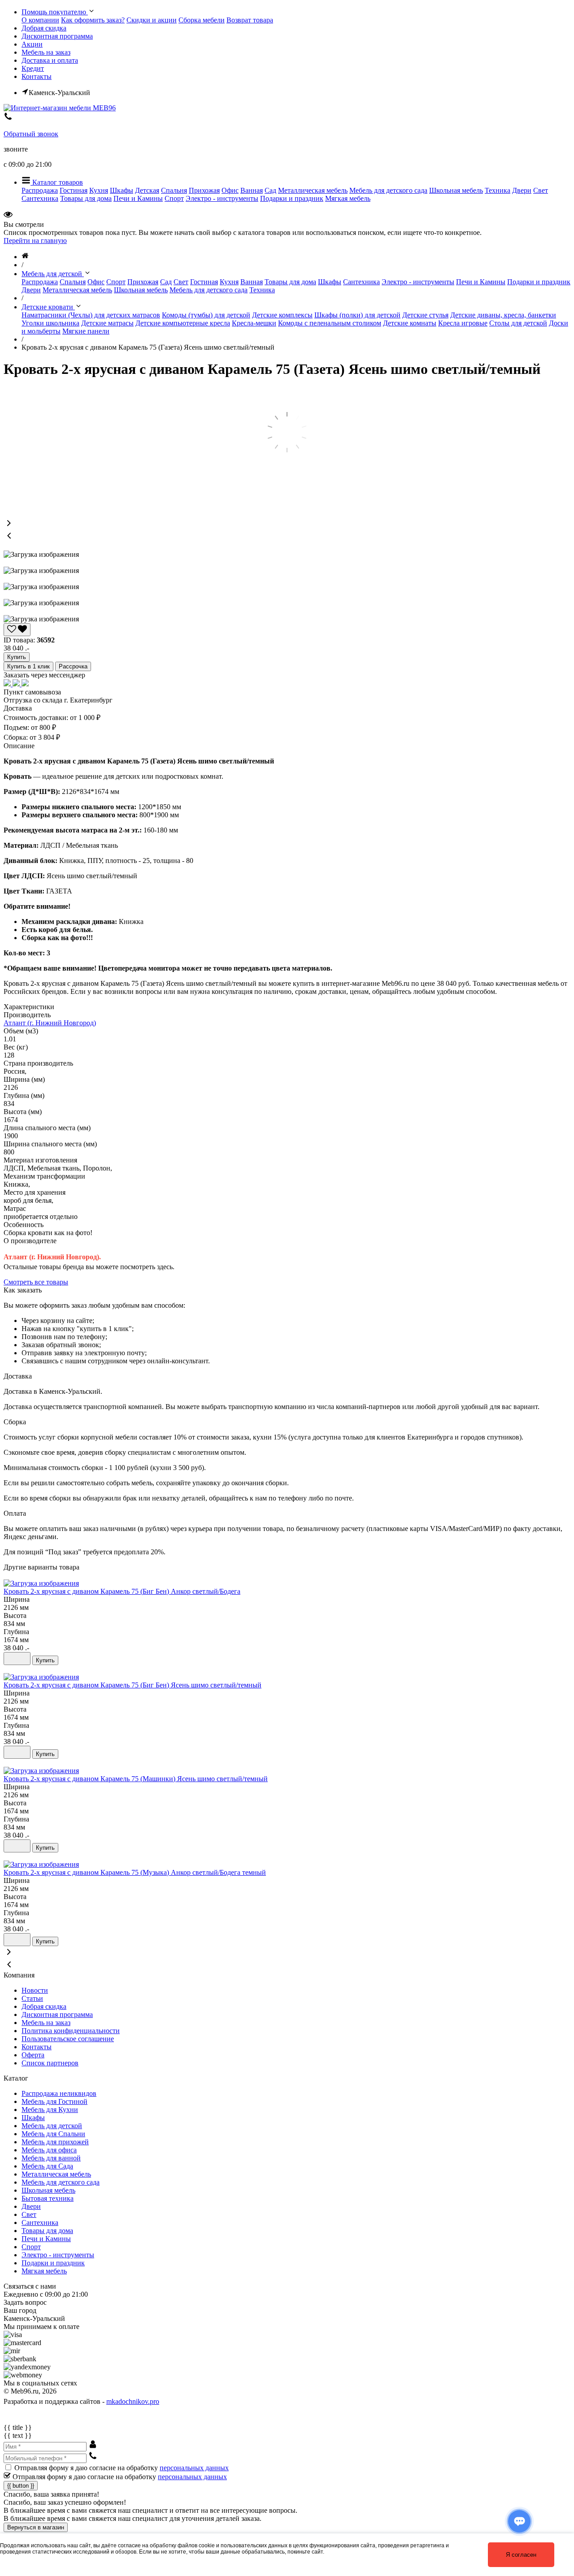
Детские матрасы (107, 323)
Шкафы (122, 190)
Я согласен (521, 2555)
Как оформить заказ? (93, 20)
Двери (522, 190)
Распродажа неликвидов (59, 2093)
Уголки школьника (50, 323)
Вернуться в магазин (36, 2527)
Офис (230, 190)
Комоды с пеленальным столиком (330, 323)
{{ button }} (21, 2486)
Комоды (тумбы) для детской (206, 315)
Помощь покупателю (55, 12)
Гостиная (74, 190)
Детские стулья (425, 315)
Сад (270, 190)
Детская (147, 190)
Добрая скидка (44, 28)
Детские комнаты (410, 323)
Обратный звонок (31, 134)
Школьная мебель (456, 190)
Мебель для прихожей (55, 2142)
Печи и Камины (138, 198)
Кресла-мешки (254, 323)
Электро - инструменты (222, 198)
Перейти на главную (35, 241)
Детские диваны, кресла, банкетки (503, 315)
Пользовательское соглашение (68, 2039)
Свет (541, 190)
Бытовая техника (48, 2198)
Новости (35, 1990)
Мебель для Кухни (50, 2110)
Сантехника (40, 198)
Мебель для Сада (47, 2166)
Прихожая (204, 190)
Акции (32, 44)
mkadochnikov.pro (133, 2401)
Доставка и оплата (50, 60)
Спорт (174, 198)
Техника (498, 190)
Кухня (99, 190)
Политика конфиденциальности (71, 2031)
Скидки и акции (152, 20)
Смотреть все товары (36, 1282)
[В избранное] (17, 1659)
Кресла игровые (463, 323)
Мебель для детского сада (388, 190)
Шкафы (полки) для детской (357, 315)
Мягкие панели (86, 331)
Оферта (33, 2055)
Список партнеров (50, 2063)
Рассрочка (73, 666)
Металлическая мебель (313, 190)
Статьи (32, 1998)
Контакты (37, 76)
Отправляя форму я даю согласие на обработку (122, 2468)
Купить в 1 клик (28, 666)
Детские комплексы (282, 315)
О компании (40, 20)
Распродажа (40, 190)
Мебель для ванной (51, 2158)
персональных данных (194, 2468)
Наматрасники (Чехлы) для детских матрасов (91, 315)
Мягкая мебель (348, 198)
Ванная (252, 190)
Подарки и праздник (292, 198)
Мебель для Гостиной (54, 2101)
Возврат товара (250, 20)
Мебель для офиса (49, 2150)
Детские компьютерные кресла (183, 323)
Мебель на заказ (46, 52)
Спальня (174, 190)
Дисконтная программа (57, 36)
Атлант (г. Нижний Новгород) (50, 1023)
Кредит (33, 68)
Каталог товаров (57, 182)
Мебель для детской (52, 2126)
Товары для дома (86, 198)
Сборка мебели (202, 20)
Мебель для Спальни (53, 2134)
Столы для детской (518, 323)
